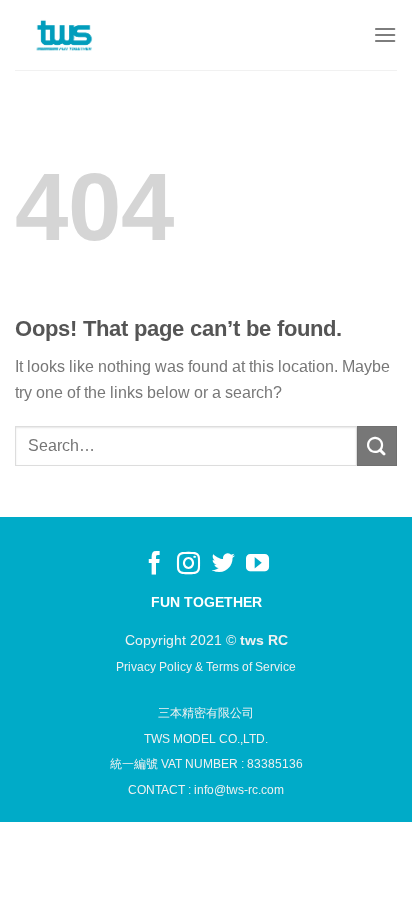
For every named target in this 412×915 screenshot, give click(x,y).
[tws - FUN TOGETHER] (65, 35)
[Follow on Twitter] (223, 565)
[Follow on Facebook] (154, 565)
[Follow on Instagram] (188, 565)
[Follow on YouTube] (257, 565)
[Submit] (377, 445)
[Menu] (385, 34)
